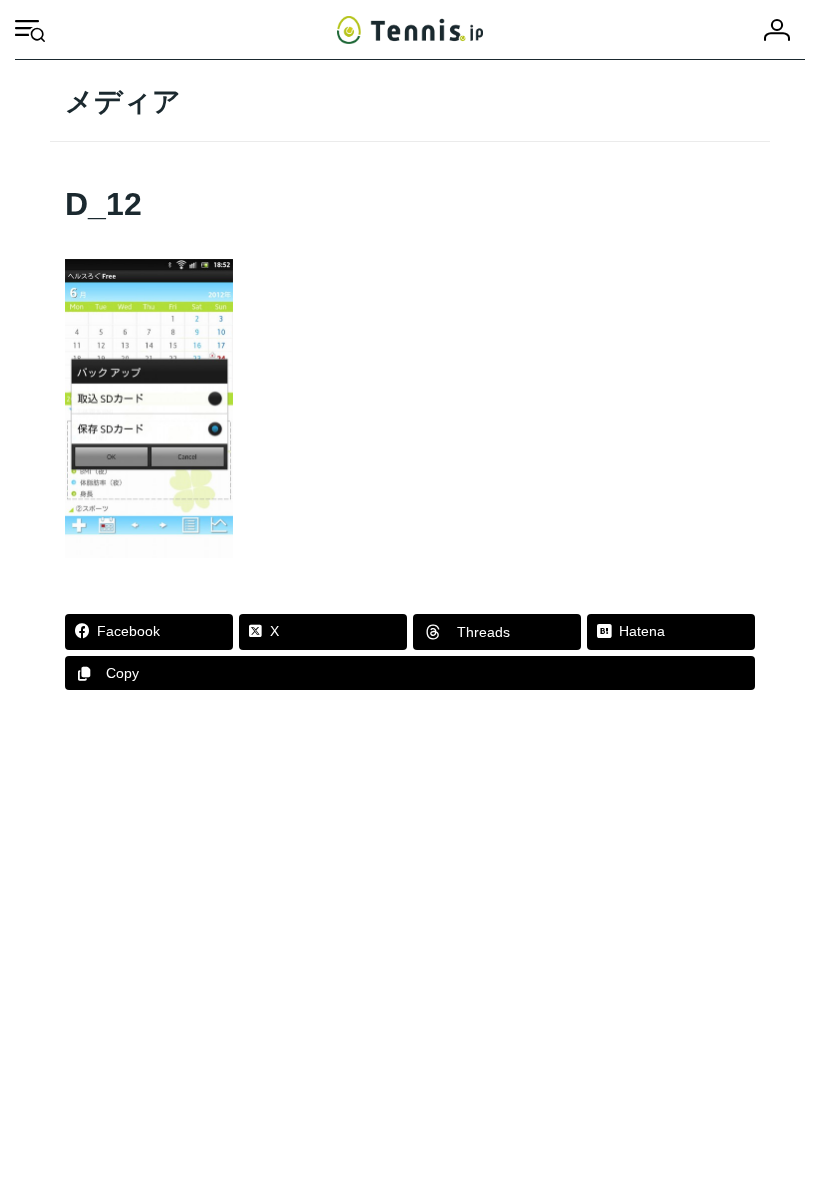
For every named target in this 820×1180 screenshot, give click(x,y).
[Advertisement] (410, 881)
